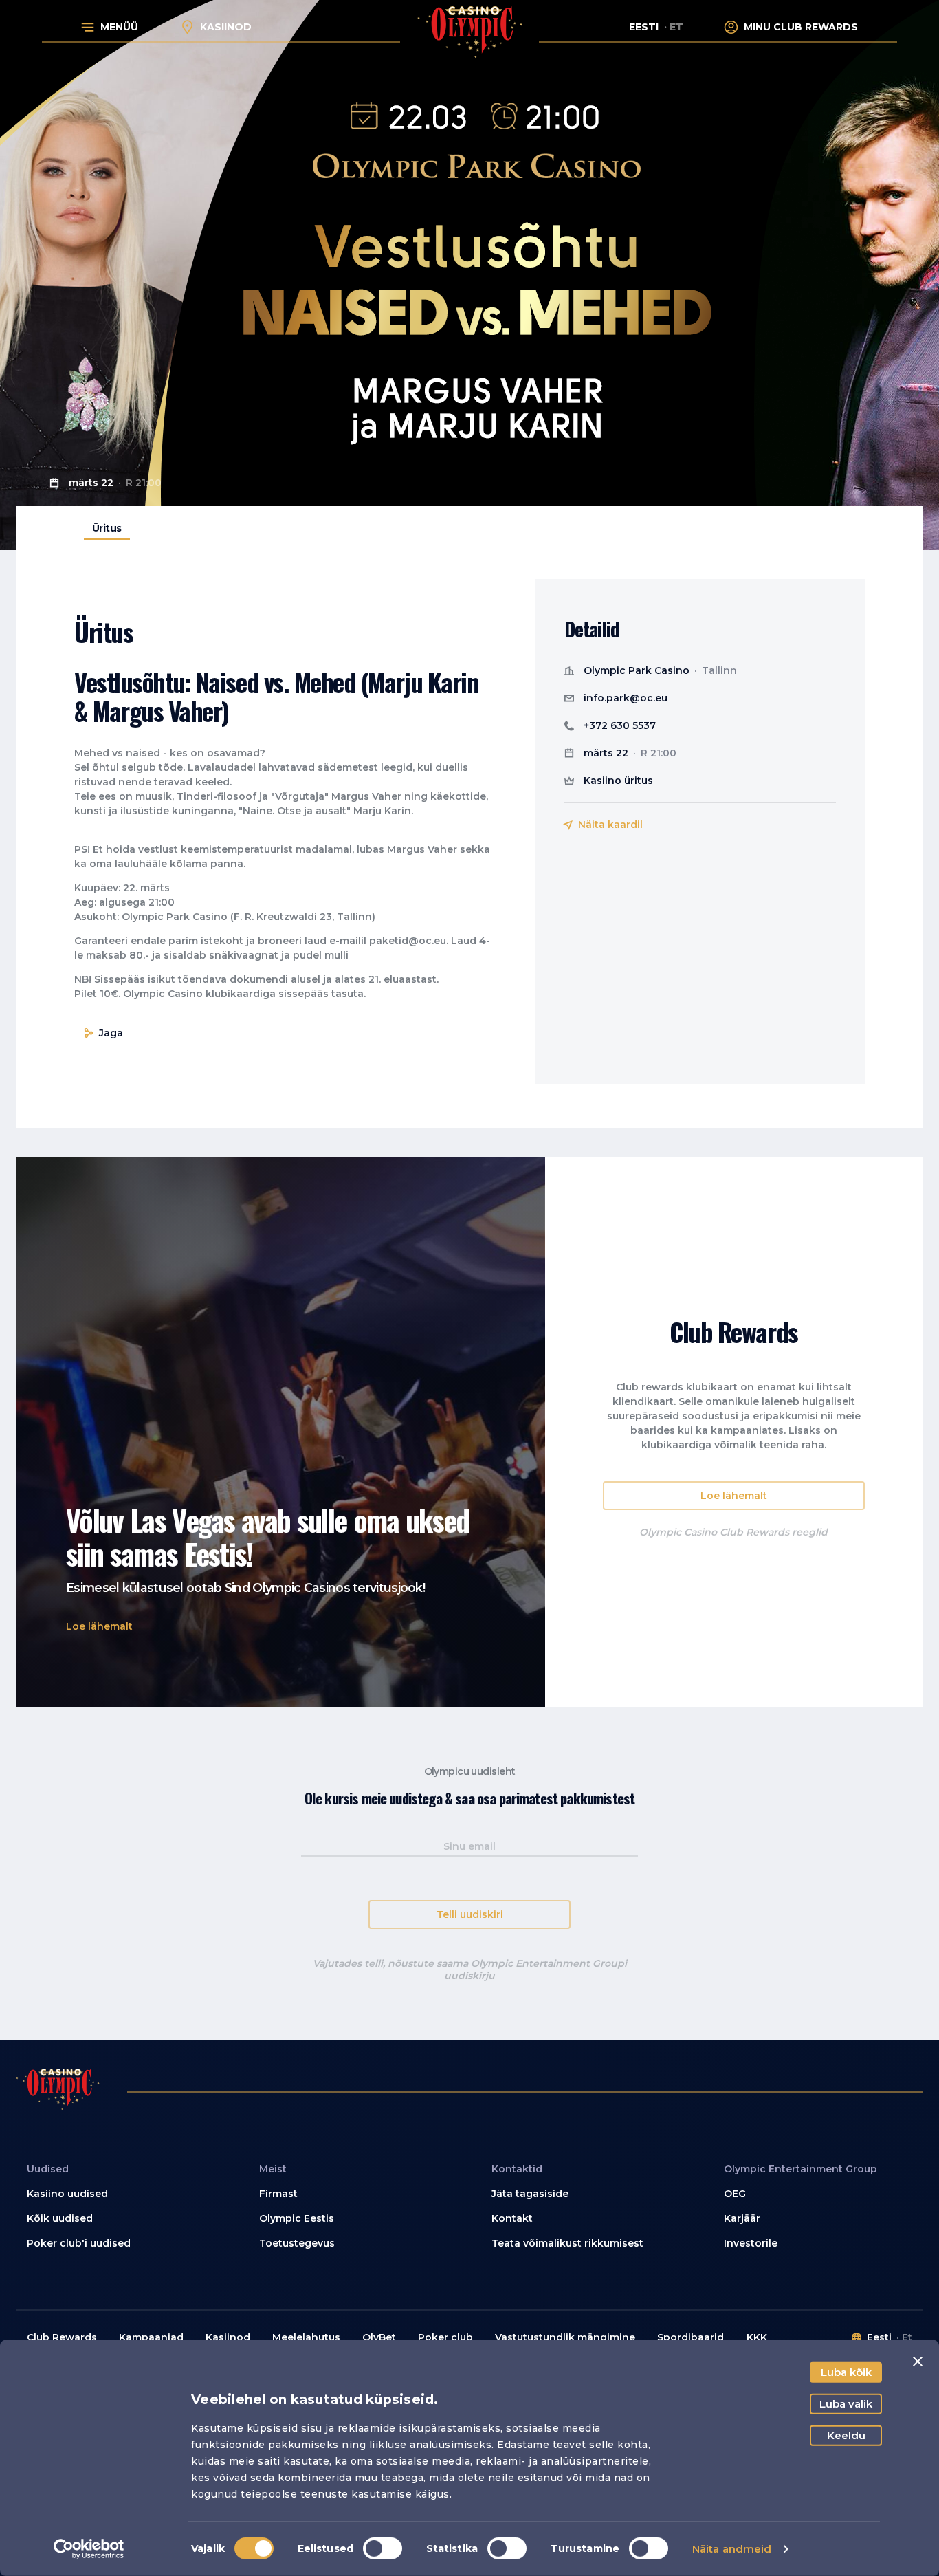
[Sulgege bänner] (918, 2361)
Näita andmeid (732, 2549)
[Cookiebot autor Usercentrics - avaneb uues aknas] (89, 2549)
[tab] (107, 528)
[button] (99, 1627)
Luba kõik (846, 2372)
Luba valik (846, 2404)
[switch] (383, 2548)
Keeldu (846, 2435)
